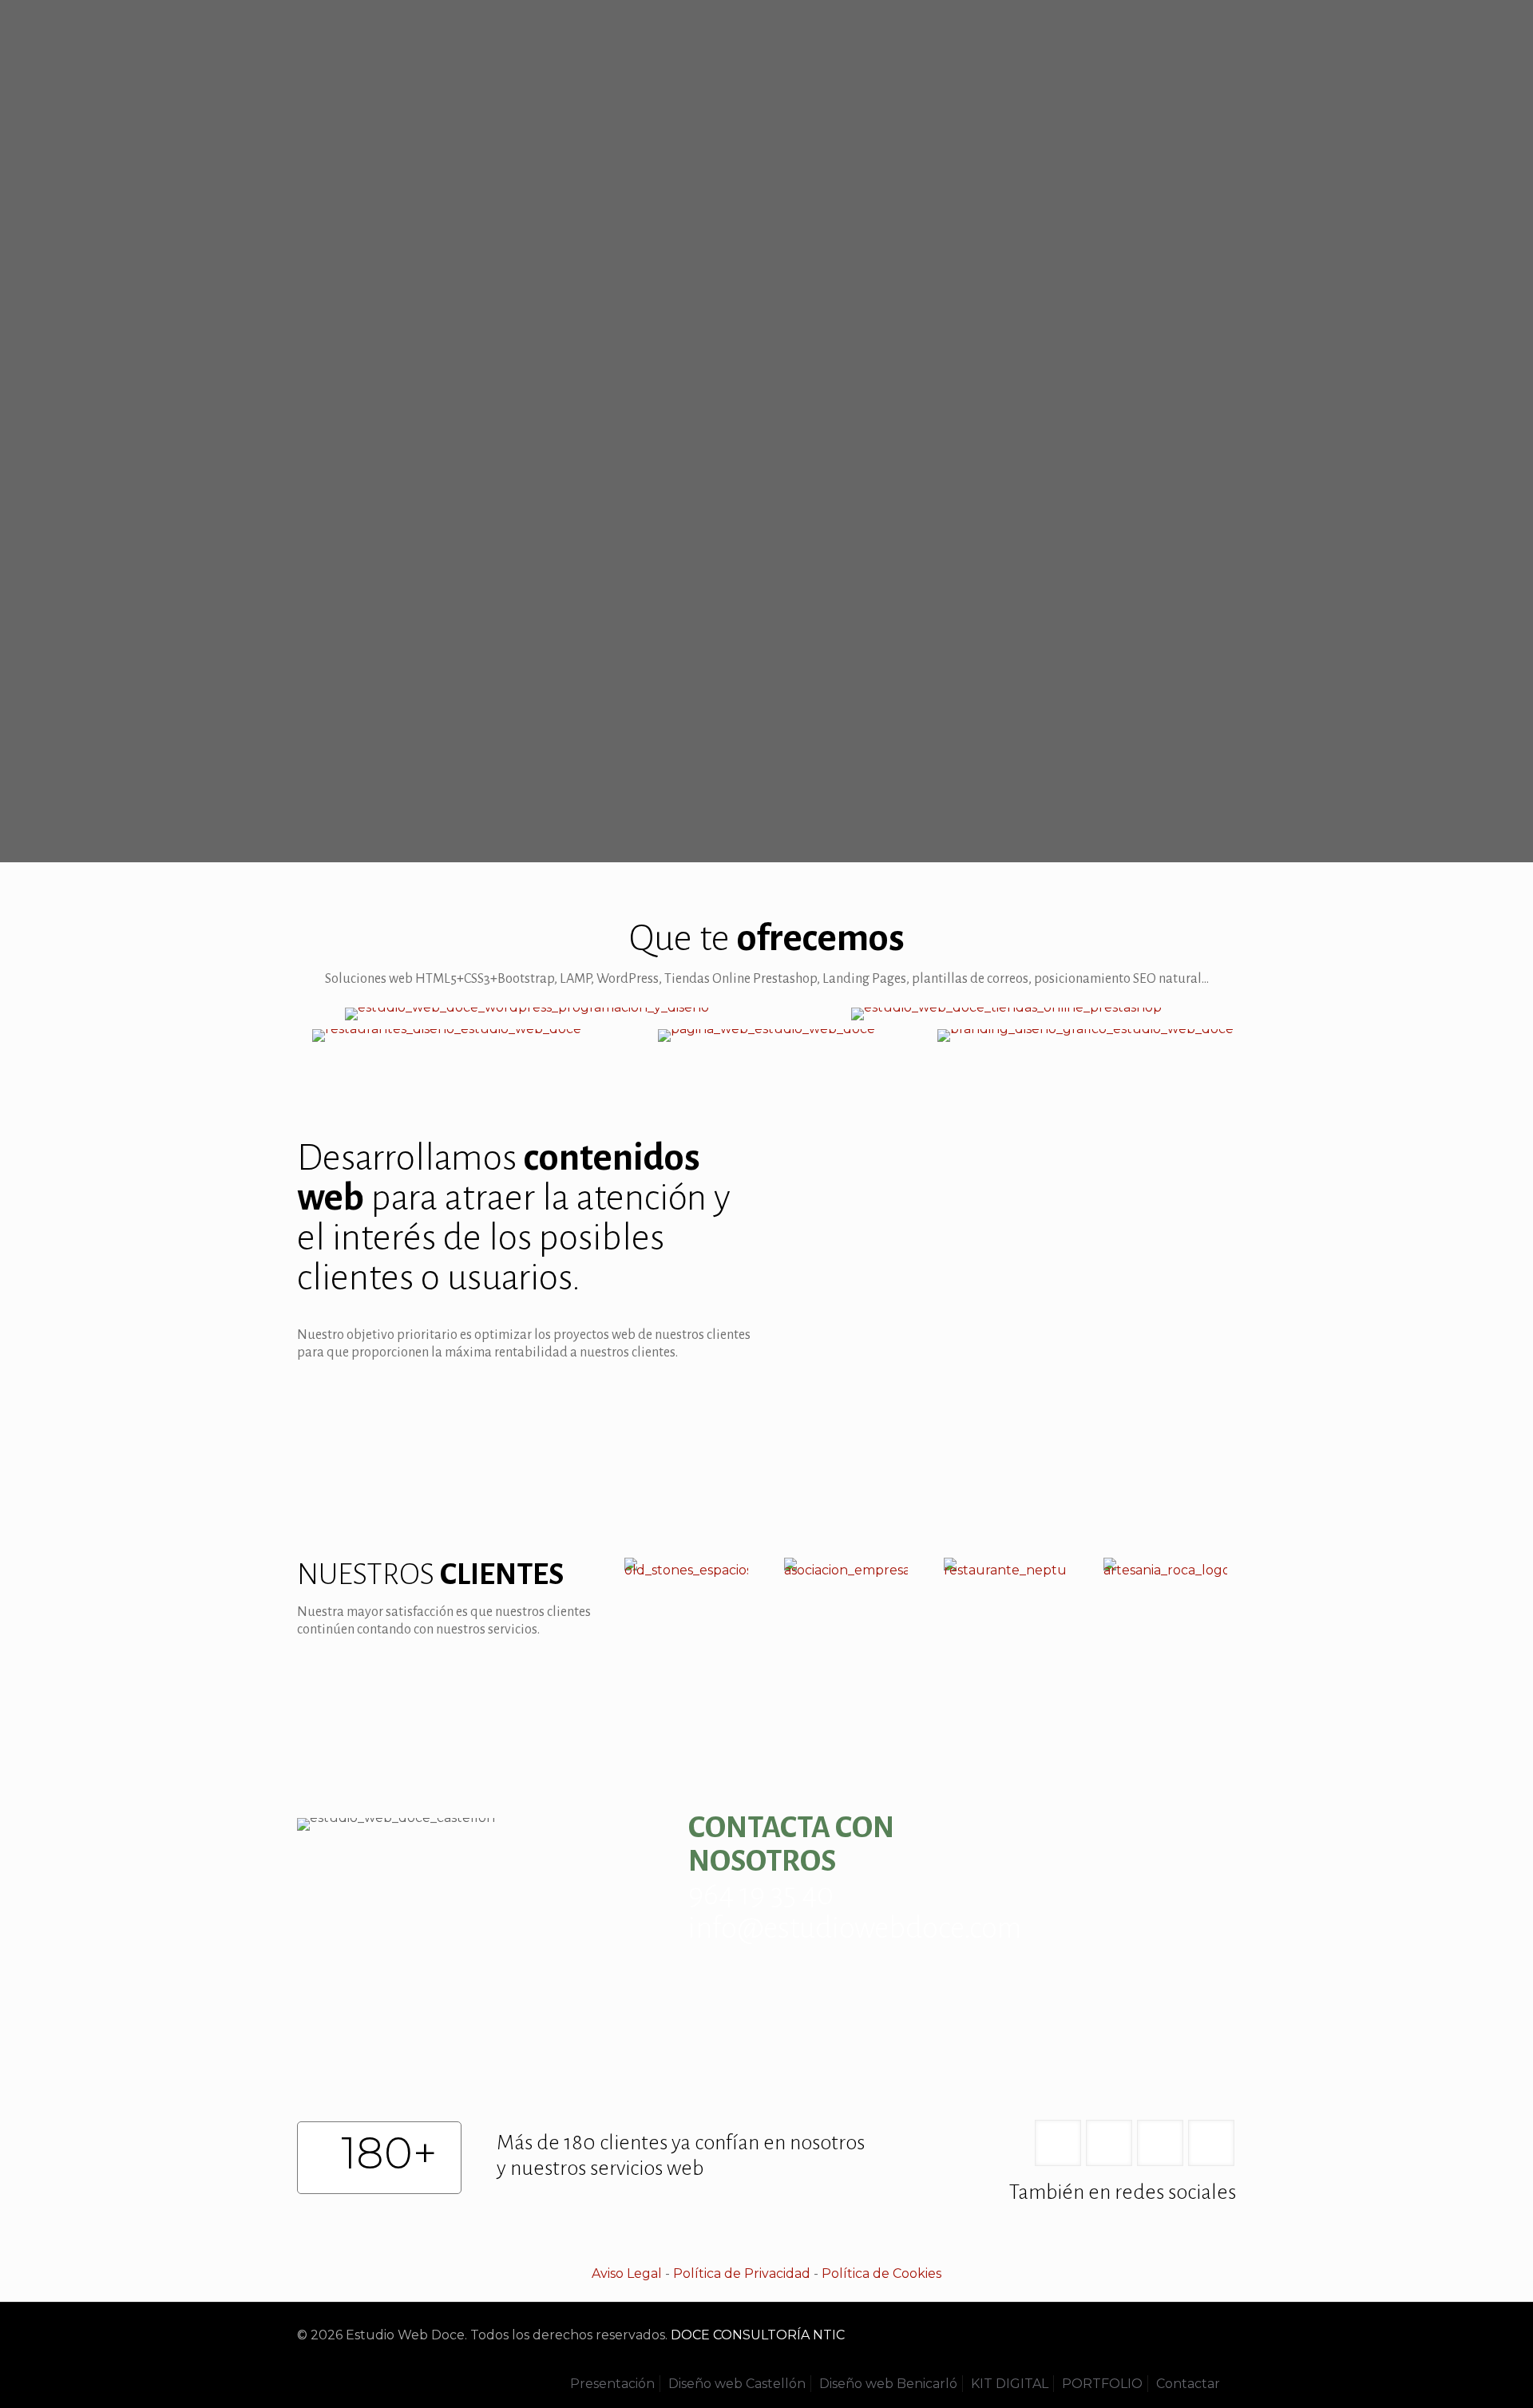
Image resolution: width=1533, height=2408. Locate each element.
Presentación (612, 2384)
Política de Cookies (881, 2273)
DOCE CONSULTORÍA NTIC (758, 2335)
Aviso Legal (627, 2273)
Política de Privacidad (742, 2273)
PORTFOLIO (1102, 2384)
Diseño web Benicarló (888, 2384)
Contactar (1188, 2384)
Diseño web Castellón (737, 2384)
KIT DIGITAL (1010, 2384)
